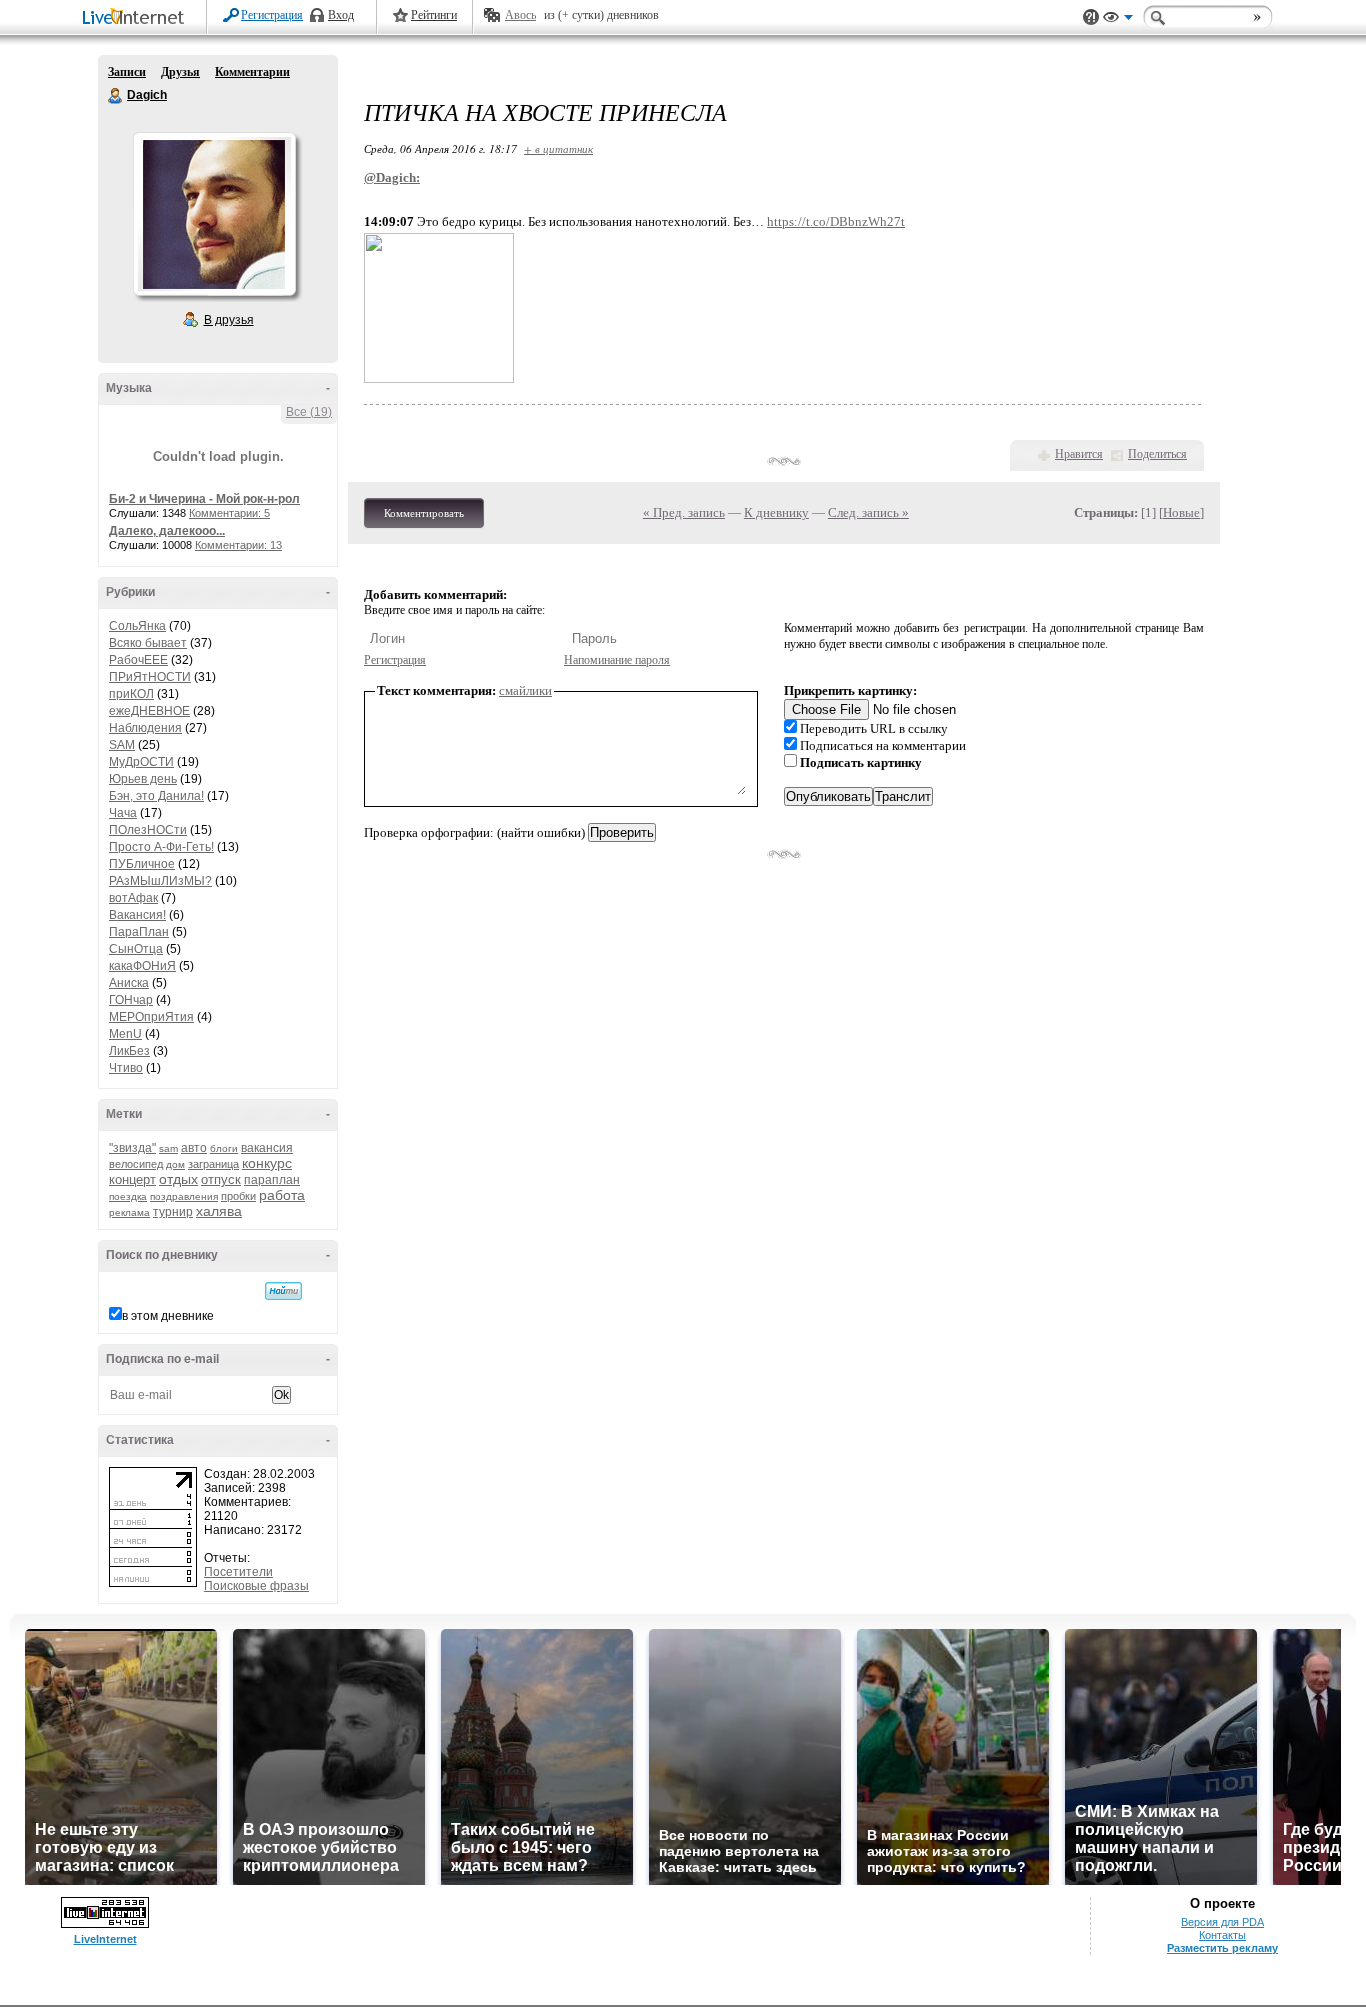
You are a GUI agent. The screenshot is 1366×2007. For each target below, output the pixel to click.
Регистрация (272, 15)
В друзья (229, 320)
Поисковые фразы (256, 1586)
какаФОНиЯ (142, 966)
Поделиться (1157, 454)
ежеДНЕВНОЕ (149, 711)
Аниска (129, 983)
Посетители (238, 1572)
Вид (1118, 20)
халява (219, 1211)
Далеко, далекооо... (167, 531)
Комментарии (252, 72)
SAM (122, 745)
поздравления (184, 1196)
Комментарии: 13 (238, 545)
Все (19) (309, 412)
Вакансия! (137, 915)
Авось (520, 15)
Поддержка (1091, 17)
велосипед (136, 1164)
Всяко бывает (148, 643)
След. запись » (868, 512)
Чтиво (126, 1068)
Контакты (1222, 1935)
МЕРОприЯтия (151, 1017)
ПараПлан (139, 932)
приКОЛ (131, 694)
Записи (127, 72)
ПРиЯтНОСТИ (150, 677)
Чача (123, 813)
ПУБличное (142, 864)
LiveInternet (137, 18)
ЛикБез (129, 1051)
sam (168, 1148)
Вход (341, 15)
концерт (132, 1179)
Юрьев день (143, 779)
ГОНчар (131, 1000)
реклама (129, 1212)
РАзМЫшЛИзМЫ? (160, 881)
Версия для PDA (1222, 1922)
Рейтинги (434, 15)
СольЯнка (137, 626)
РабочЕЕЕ (138, 660)
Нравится (1079, 454)
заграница (213, 1164)
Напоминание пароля (617, 660)
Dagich (116, 96)
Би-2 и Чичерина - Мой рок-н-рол (204, 499)
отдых (178, 1179)
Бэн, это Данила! (156, 796)
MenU (125, 1034)
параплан (272, 1180)
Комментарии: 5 (229, 513)
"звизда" (132, 1148)
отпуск (221, 1179)
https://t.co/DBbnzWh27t (836, 221)
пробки (238, 1196)
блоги (224, 1148)
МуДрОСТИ (141, 762)
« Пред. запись (684, 512)
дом (175, 1164)
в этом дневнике (168, 1316)
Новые (1181, 512)
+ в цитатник (558, 148)
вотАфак (133, 898)
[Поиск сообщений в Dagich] (283, 1291)
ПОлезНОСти (148, 830)
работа (282, 1195)
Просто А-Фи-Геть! (161, 847)
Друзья (180, 72)
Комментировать (424, 513)
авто (194, 1148)
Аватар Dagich (214, 214)
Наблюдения (145, 728)
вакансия (267, 1148)
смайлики (525, 690)
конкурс (267, 1163)
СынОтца (136, 949)
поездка (128, 1196)
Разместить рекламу (1222, 1948)
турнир (173, 1212)
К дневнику (776, 512)
